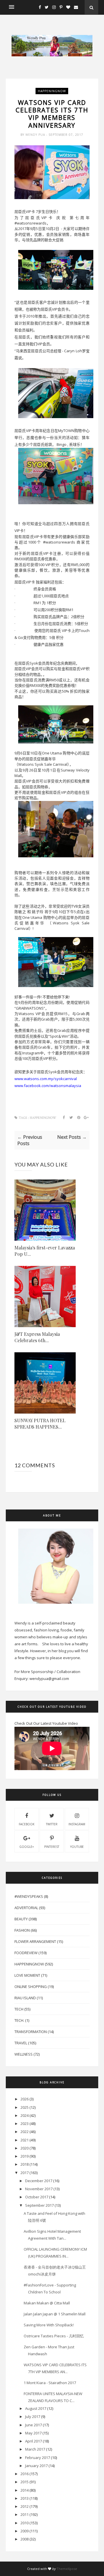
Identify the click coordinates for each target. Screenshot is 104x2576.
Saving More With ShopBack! (49, 2325)
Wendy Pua (36, 135)
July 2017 (33, 2416)
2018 (25, 2164)
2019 (25, 2156)
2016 (25, 2474)
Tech (19, 2009)
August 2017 (36, 2408)
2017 (25, 2173)
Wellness (24, 2054)
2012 (25, 2506)
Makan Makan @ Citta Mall (47, 2303)
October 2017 (37, 2197)
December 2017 (39, 2181)
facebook (27, 1824)
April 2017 (34, 2441)
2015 (25, 2482)
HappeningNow (52, 91)
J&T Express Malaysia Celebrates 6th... (37, 1337)
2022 (25, 2132)
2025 (25, 2107)
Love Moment (27, 1975)
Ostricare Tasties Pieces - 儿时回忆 (54, 2336)
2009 (25, 2531)
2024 (25, 2115)
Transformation (31, 2032)
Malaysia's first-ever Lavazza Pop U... (45, 1251)
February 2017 (38, 2458)
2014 (25, 2490)
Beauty (21, 1919)
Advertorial (26, 1908)
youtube (77, 1847)
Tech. (19, 2020)
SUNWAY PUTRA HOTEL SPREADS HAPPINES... (40, 1424)
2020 (25, 2148)
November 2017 (39, 2189)
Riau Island (25, 1998)
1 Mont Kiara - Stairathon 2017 (50, 2383)
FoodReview (26, 1953)
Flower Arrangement (35, 1941)
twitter (52, 1824)
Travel (21, 2043)
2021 (25, 2140)
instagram (77, 1824)
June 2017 (34, 2425)
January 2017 (36, 2466)
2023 (25, 2124)
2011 (25, 2514)
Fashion (22, 1930)
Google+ (27, 1847)
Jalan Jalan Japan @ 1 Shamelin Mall (55, 2314)
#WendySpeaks (29, 1896)
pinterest (52, 1847)
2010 (25, 2523)
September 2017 (39, 2205)
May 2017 (33, 2433)
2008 (25, 2539)
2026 (25, 2099)
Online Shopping (31, 1987)
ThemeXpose (67, 2569)
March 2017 (35, 2449)
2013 (25, 2498)
